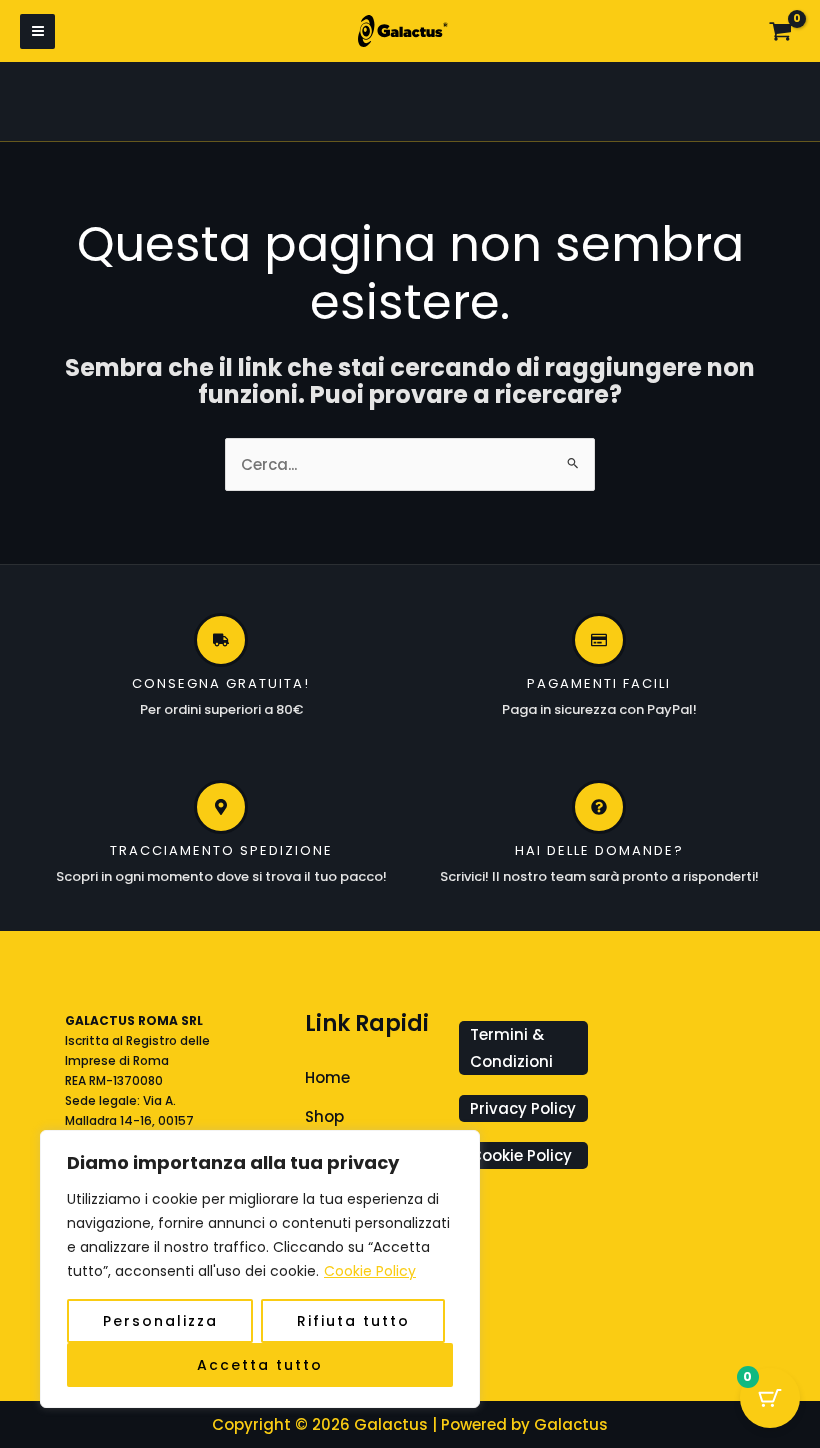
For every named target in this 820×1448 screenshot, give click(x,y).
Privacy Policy (523, 1108)
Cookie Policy (370, 1271)
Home (327, 1077)
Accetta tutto (260, 1365)
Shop (324, 1116)
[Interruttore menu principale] (37, 31)
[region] (260, 1269)
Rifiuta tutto (353, 1321)
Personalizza (160, 1321)
